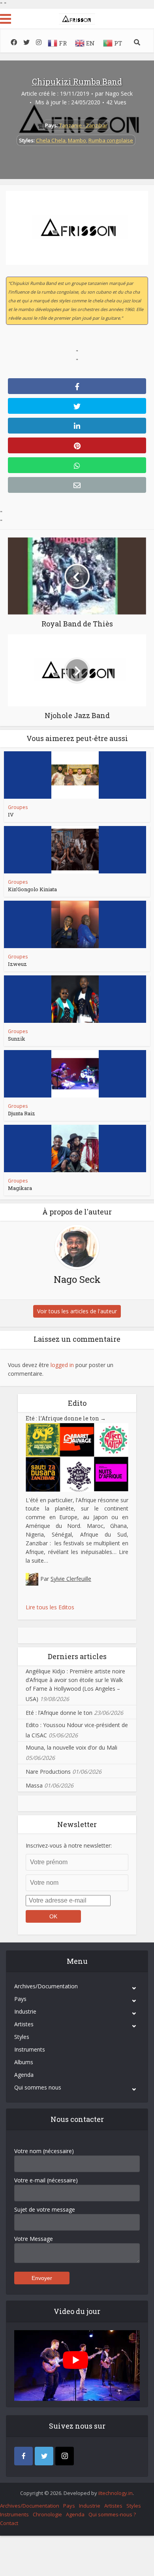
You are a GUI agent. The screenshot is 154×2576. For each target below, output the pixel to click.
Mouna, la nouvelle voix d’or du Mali (71, 1747)
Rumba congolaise (111, 140)
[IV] (75, 775)
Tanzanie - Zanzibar (83, 125)
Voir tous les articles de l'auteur (77, 1311)
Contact (9, 2523)
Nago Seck (119, 94)
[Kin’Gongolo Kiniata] (75, 850)
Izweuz (17, 964)
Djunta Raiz (22, 1113)
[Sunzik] (75, 999)
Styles (22, 2037)
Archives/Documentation (46, 1986)
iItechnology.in (115, 2493)
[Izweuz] (75, 924)
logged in (62, 1365)
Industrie (25, 2011)
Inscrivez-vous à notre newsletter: (69, 1845)
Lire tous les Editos (50, 1607)
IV (11, 815)
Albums (24, 2062)
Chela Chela (51, 140)
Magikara (20, 1188)
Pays (20, 1999)
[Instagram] (65, 2456)
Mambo (77, 140)
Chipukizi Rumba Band (77, 81)
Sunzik (17, 1039)
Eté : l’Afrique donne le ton (66, 1418)
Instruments (30, 2049)
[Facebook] (23, 2456)
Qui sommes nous (38, 2087)
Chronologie (47, 2514)
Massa (34, 1785)
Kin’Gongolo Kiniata (32, 889)
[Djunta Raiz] (75, 1074)
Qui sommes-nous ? (112, 2514)
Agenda (24, 2075)
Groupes (18, 807)
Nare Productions (48, 1772)
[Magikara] (75, 1148)
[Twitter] (44, 2456)
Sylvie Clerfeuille (71, 1579)
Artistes (24, 2024)
